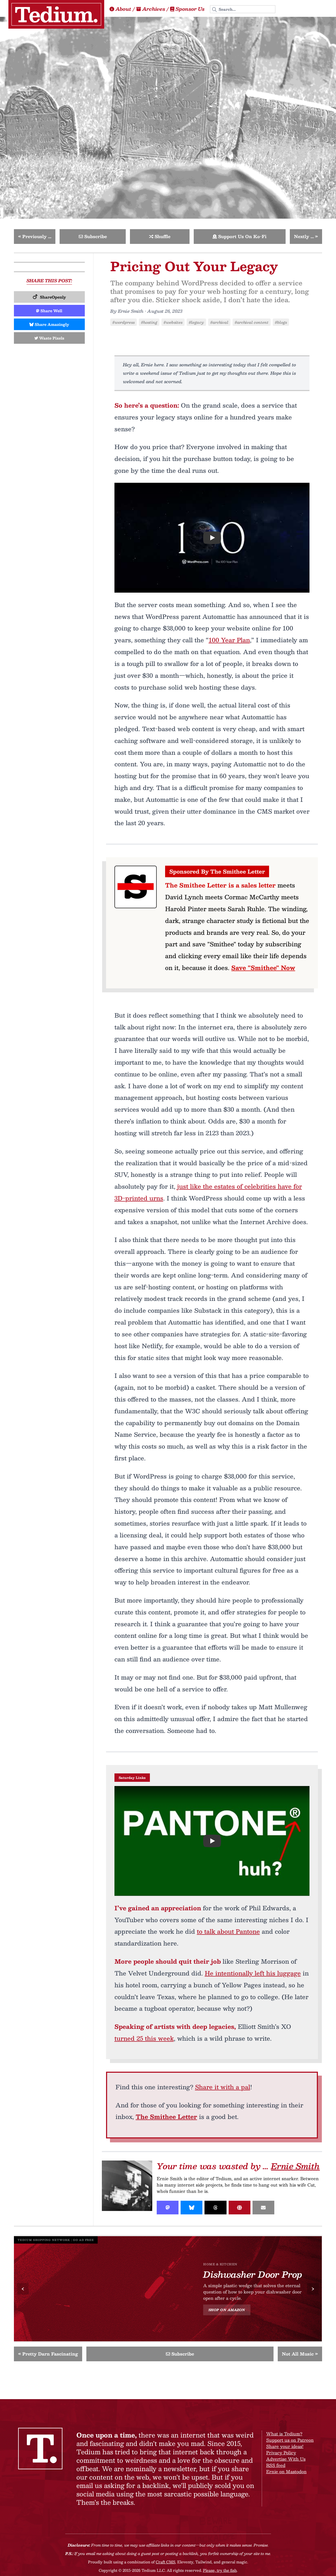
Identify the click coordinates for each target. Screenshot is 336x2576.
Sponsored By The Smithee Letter (217, 871)
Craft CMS (165, 2562)
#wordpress (124, 322)
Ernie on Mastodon (286, 2472)
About (123, 9)
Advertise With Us (286, 2459)
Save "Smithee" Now (263, 968)
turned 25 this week (144, 2038)
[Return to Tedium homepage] (56, 14)
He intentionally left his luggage (253, 1973)
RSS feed (276, 2465)
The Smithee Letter (166, 2117)
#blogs (281, 322)
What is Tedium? (284, 2434)
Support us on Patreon (290, 2440)
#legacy (196, 322)
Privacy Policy (281, 2453)
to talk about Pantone (228, 1931)
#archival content (252, 322)
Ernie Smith (295, 2166)
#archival (219, 322)
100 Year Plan (229, 640)
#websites (173, 322)
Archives (154, 9)
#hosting (149, 322)
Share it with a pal (223, 2087)
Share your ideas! (285, 2446)
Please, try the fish (220, 2570)
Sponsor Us (190, 9)
